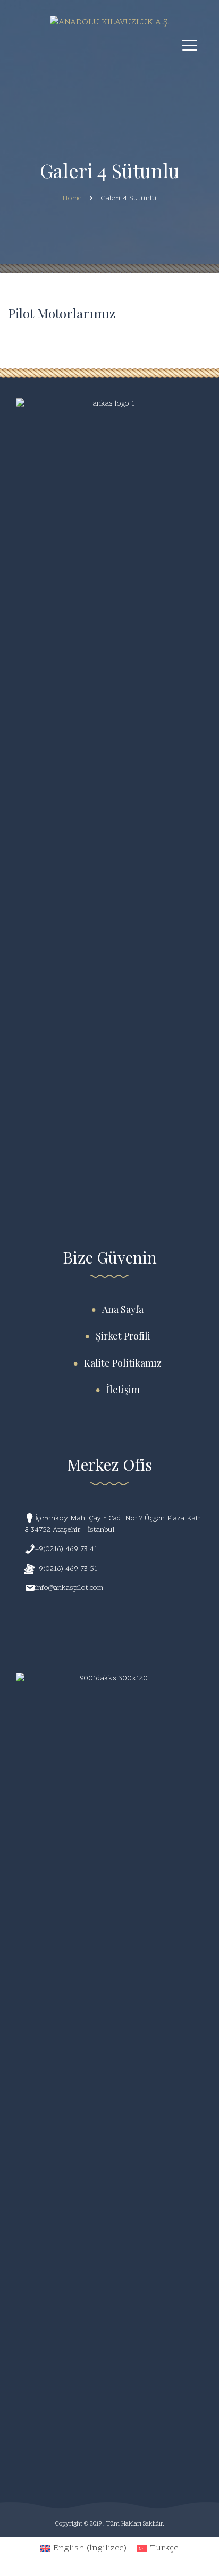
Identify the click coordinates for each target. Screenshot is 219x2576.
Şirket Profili (123, 1336)
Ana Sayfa (123, 1309)
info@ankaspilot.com (69, 1588)
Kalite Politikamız (123, 1363)
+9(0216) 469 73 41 (66, 1549)
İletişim (123, 1390)
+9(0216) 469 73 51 (66, 1569)
